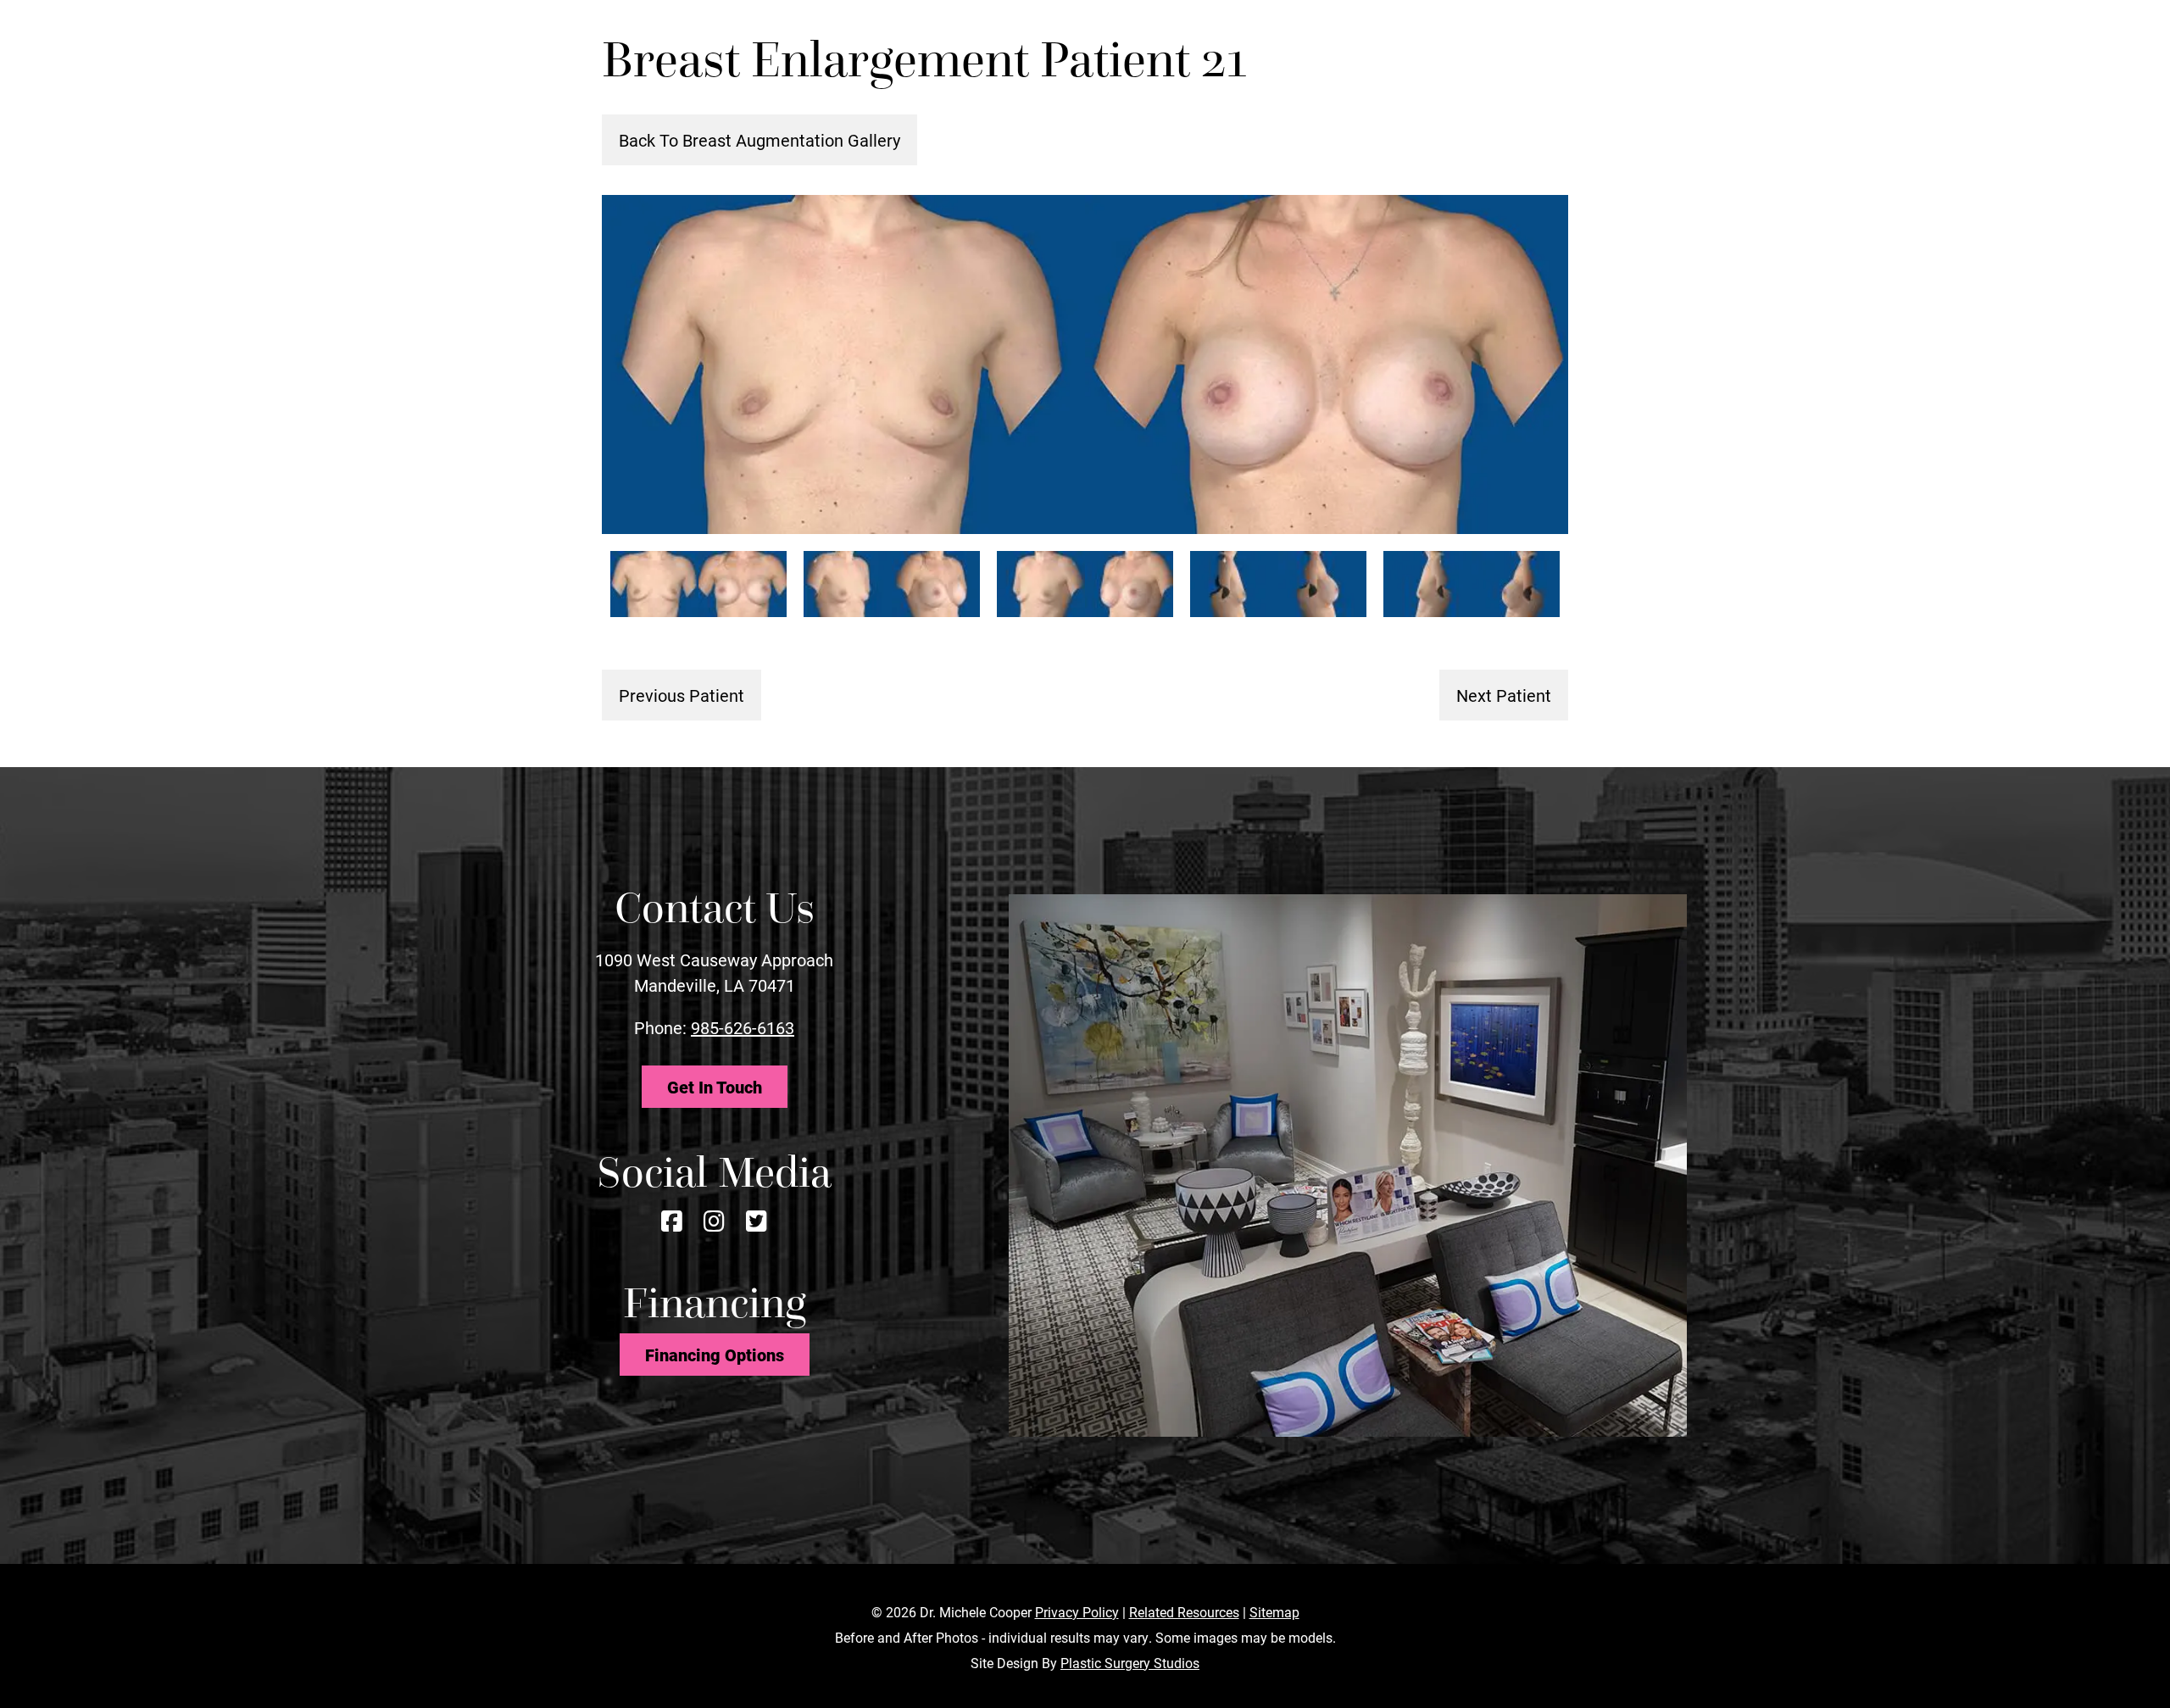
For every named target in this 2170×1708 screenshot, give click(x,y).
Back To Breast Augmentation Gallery (759, 140)
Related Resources (1184, 1612)
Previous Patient (682, 695)
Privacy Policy (1077, 1612)
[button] (1676, 41)
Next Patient (1504, 695)
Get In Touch (715, 1087)
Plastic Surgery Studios (1130, 1663)
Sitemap (1274, 1612)
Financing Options (715, 1355)
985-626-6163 (743, 1027)
